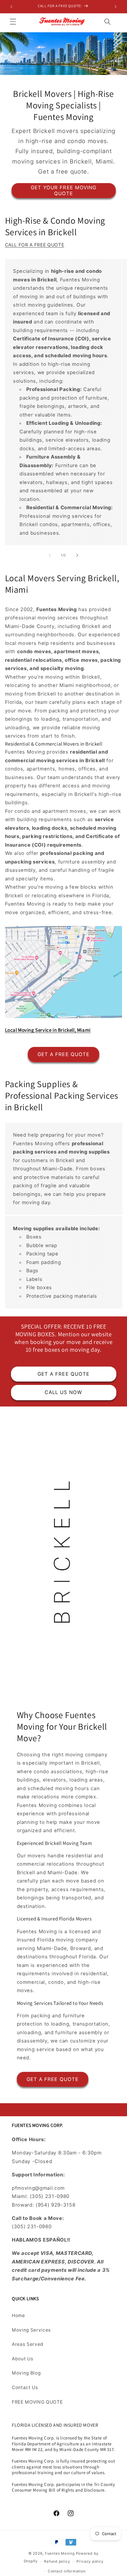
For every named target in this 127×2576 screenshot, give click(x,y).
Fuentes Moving (60, 2553)
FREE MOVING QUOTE (37, 2402)
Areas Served (28, 2344)
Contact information (67, 2571)
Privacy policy (90, 2561)
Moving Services (31, 2330)
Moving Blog (26, 2373)
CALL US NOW (63, 1392)
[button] (13, 21)
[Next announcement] (116, 7)
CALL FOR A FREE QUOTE (35, 245)
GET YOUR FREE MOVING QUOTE (64, 190)
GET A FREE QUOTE (64, 1054)
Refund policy (57, 2561)
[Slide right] (77, 555)
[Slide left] (50, 555)
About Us (22, 2359)
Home (18, 2315)
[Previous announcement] (12, 7)
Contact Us (25, 2387)
